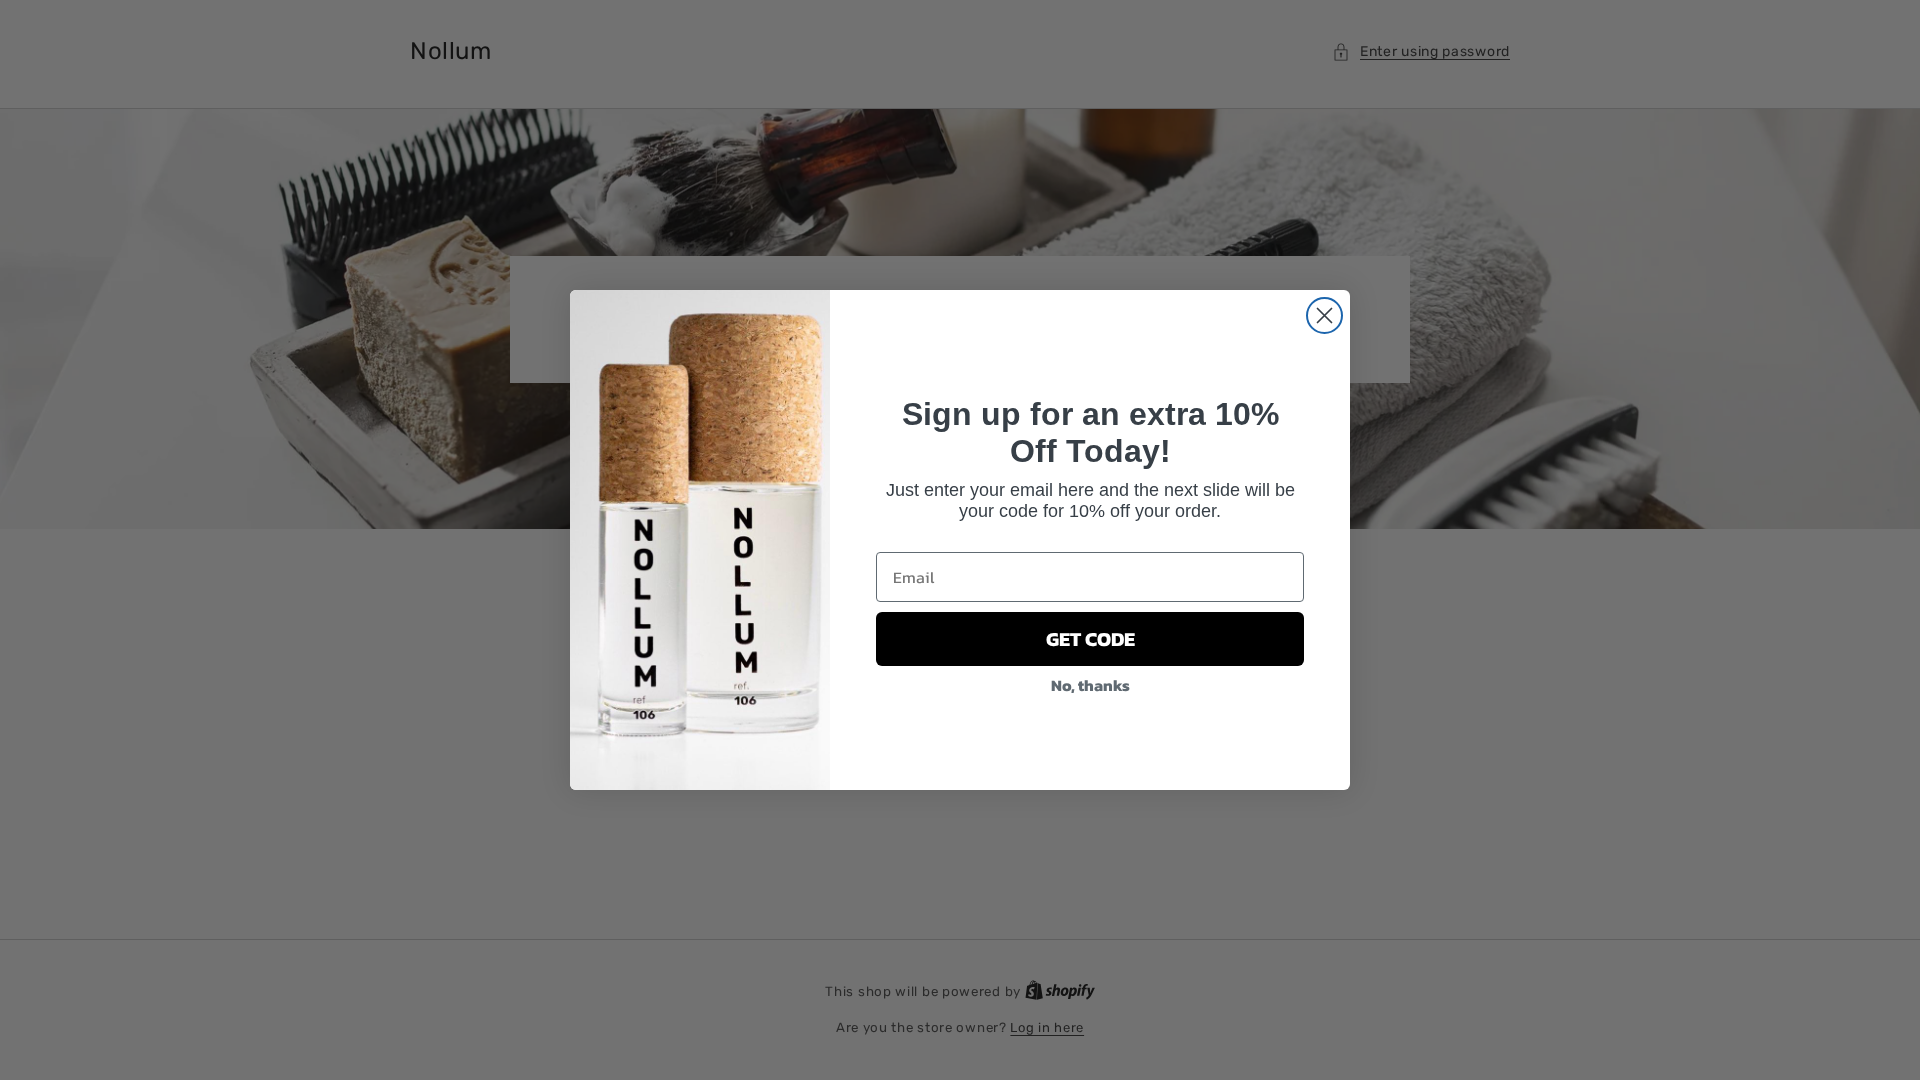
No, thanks (1090, 685)
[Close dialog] (1324, 315)
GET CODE (1090, 639)
